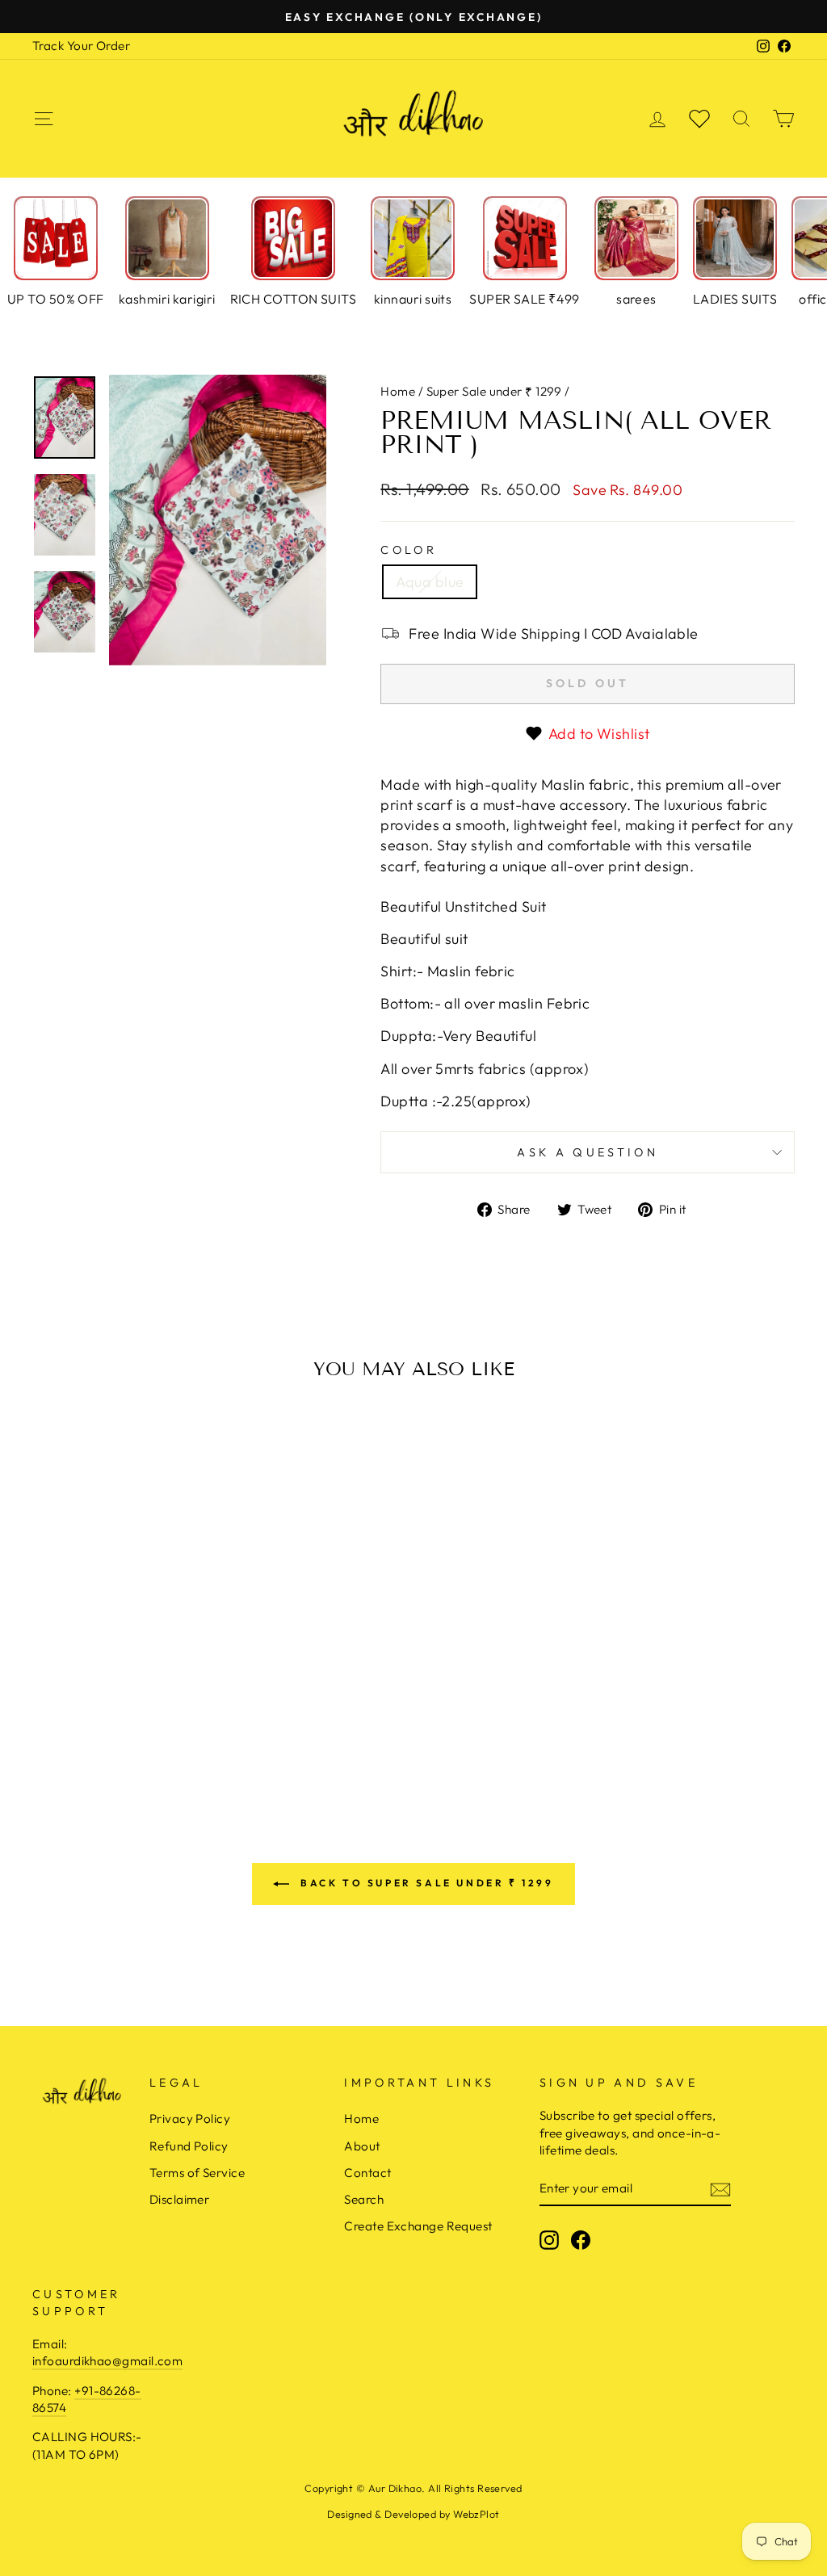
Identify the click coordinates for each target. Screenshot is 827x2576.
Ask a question (587, 1152)
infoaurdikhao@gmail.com (107, 2361)
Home (398, 391)
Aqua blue (430, 582)
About (362, 2146)
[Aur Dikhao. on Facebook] (581, 2240)
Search (364, 2199)
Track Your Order (81, 46)
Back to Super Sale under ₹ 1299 (424, 1883)
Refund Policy (189, 2146)
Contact (367, 2173)
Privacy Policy (190, 2119)
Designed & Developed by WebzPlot (413, 2514)
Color (409, 550)
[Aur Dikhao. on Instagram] (549, 2240)
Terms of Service (197, 2173)
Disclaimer (180, 2199)
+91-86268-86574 (87, 2399)
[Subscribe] (720, 2189)
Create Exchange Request (418, 2226)
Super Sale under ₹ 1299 (494, 391)
